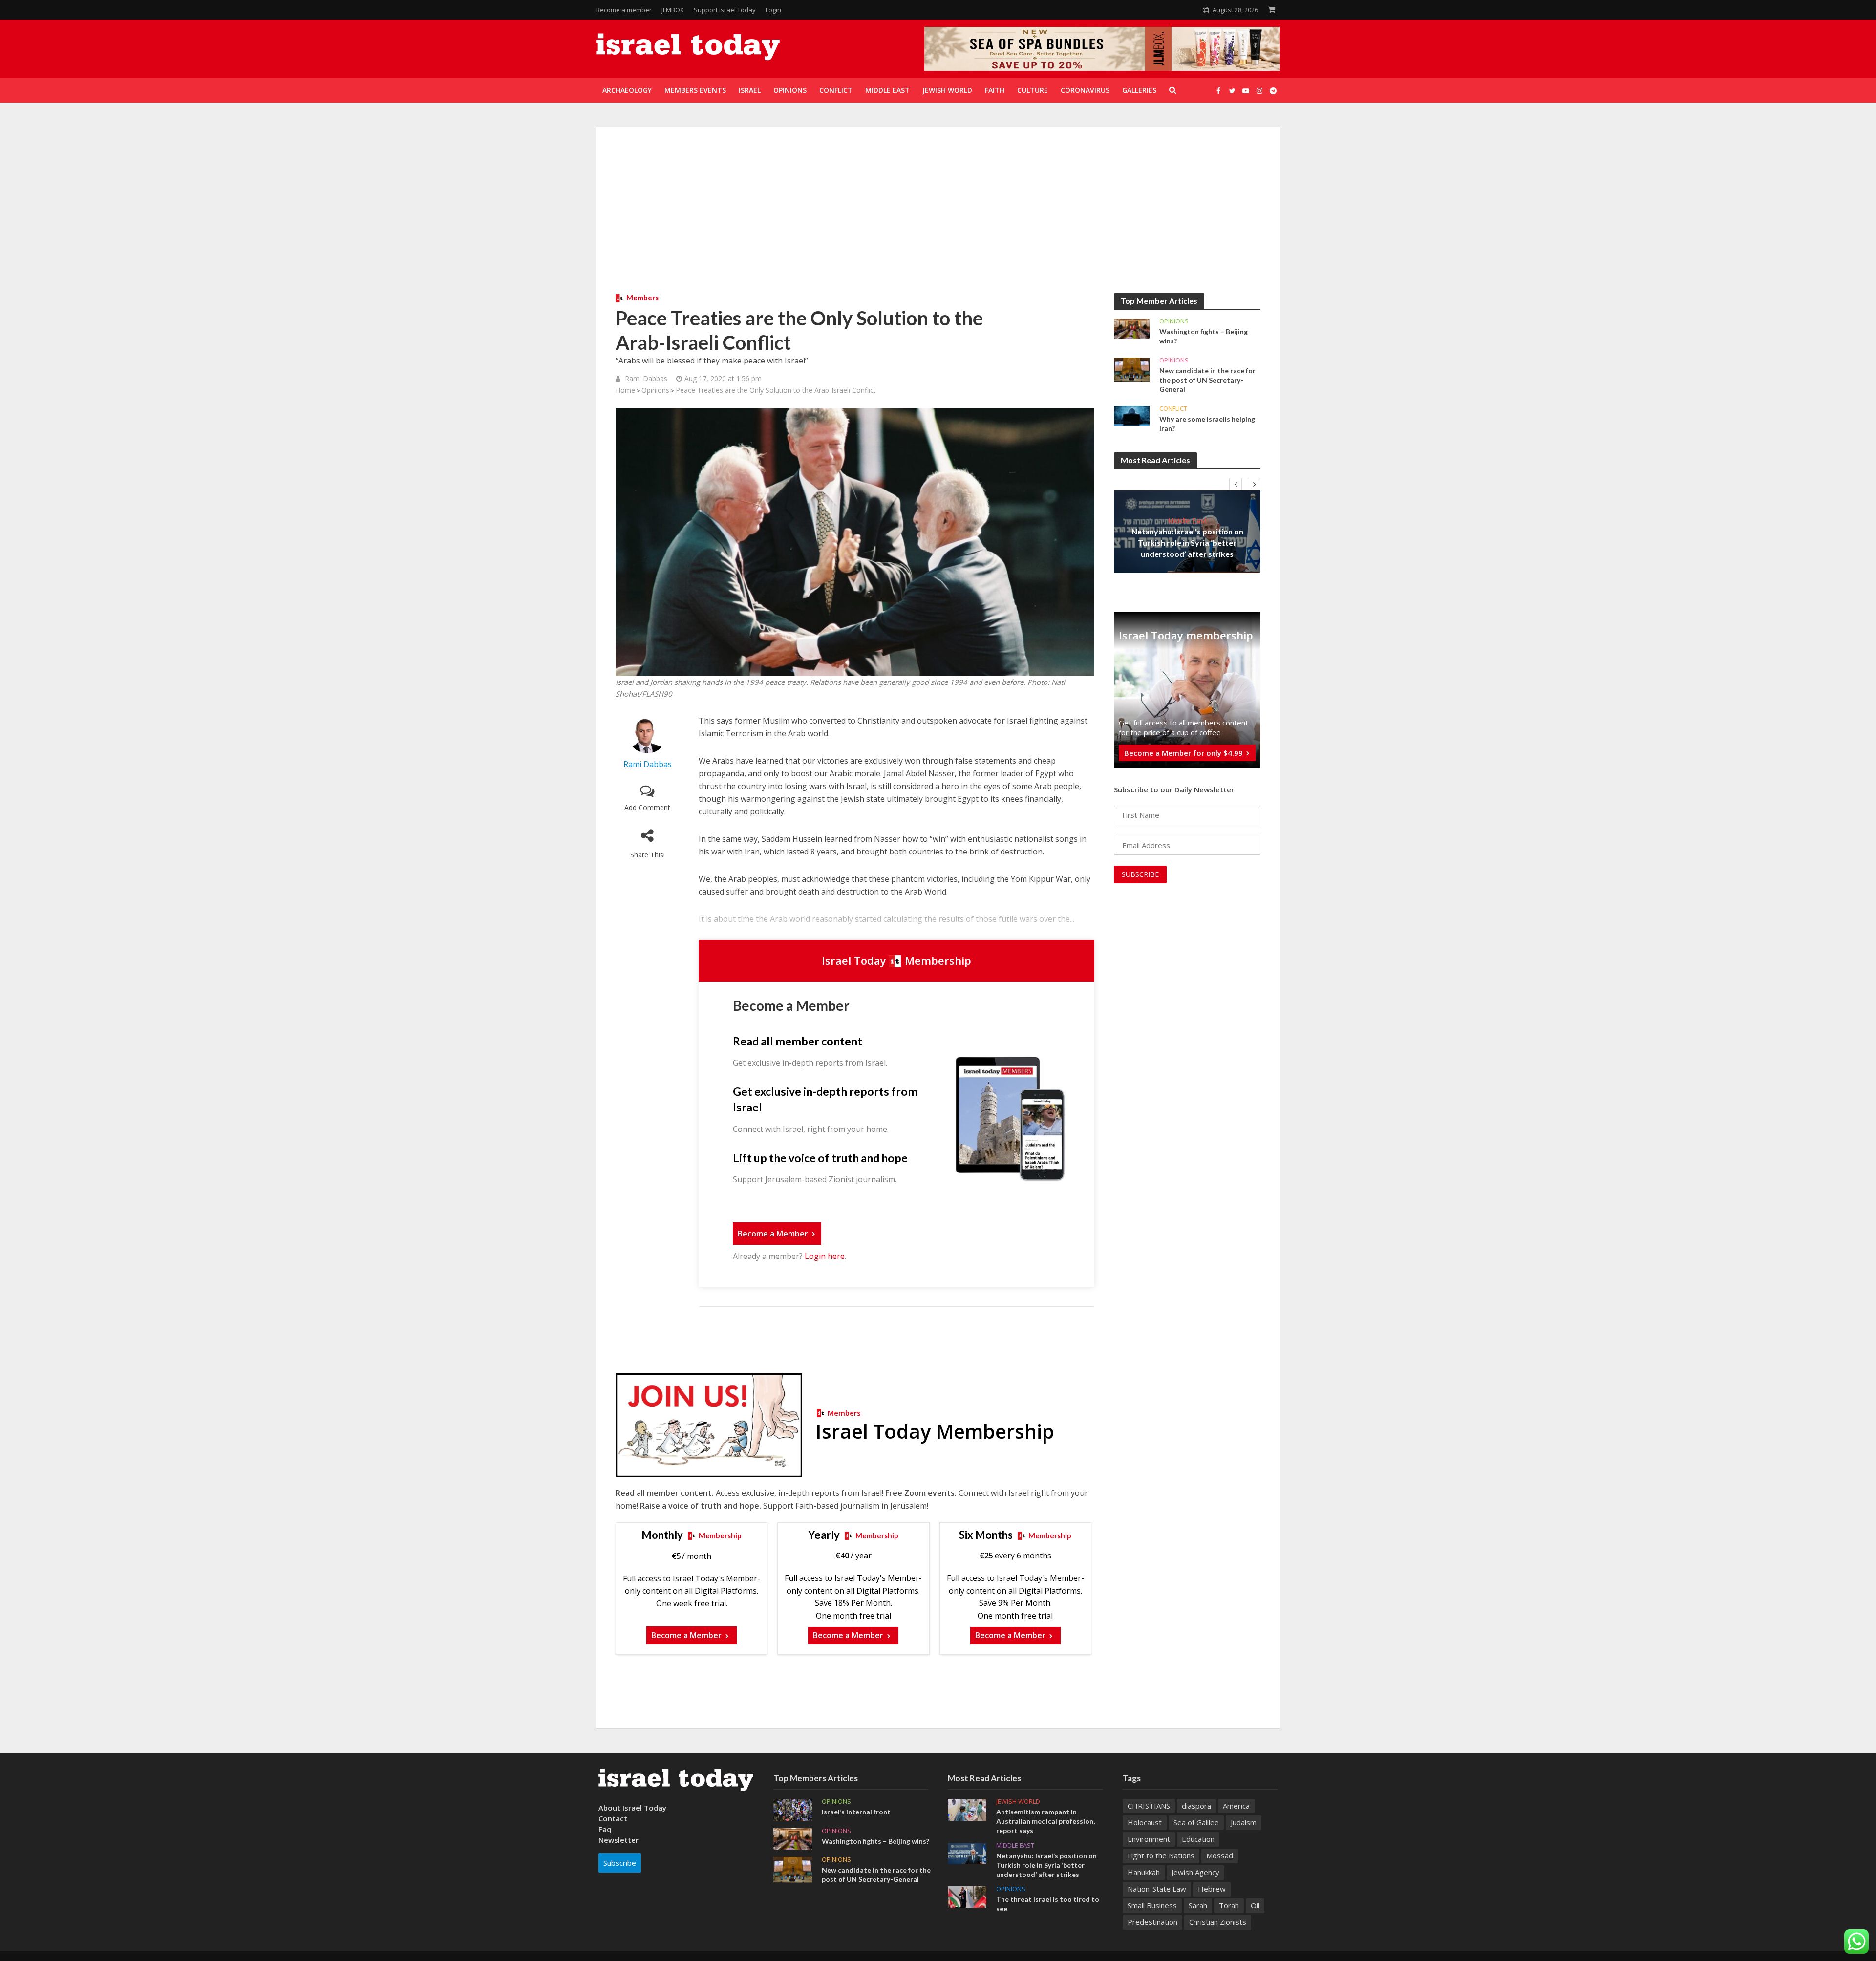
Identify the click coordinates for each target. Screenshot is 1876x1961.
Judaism (1244, 1822)
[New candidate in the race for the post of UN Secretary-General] (1132, 369)
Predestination (1152, 1922)
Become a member (624, 10)
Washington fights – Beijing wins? (1204, 336)
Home (625, 390)
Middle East (1187, 520)
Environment (1149, 1839)
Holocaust (1145, 1822)
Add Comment (647, 807)
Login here (825, 1256)
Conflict (1173, 409)
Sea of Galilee (1196, 1822)
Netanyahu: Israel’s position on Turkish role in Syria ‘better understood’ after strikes (1187, 543)
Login (773, 10)
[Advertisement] (938, 220)
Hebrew (1212, 1889)
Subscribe (620, 1863)
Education (1198, 1839)
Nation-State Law (1157, 1889)
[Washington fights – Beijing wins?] (1132, 328)
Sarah (1198, 1905)
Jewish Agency (1195, 1872)
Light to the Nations (1161, 1855)
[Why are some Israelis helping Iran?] (1132, 415)
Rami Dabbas (646, 378)
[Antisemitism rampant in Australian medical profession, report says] (967, 1809)
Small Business (1152, 1905)
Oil (1255, 1905)
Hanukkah (1144, 1872)
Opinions (655, 390)
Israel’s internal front (856, 1812)
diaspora (1196, 1806)
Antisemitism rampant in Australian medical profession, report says (1045, 1821)
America (1236, 1806)
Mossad (1220, 1855)
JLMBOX (673, 10)
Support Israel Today (725, 10)
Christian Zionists (1218, 1922)
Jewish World (1018, 1801)
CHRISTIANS (1149, 1806)
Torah (1229, 1905)
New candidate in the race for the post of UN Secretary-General (1207, 380)
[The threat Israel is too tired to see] (967, 1896)
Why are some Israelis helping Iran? (1207, 424)
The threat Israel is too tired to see (1048, 1904)
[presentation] (1236, 484)
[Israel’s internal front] (793, 1809)
